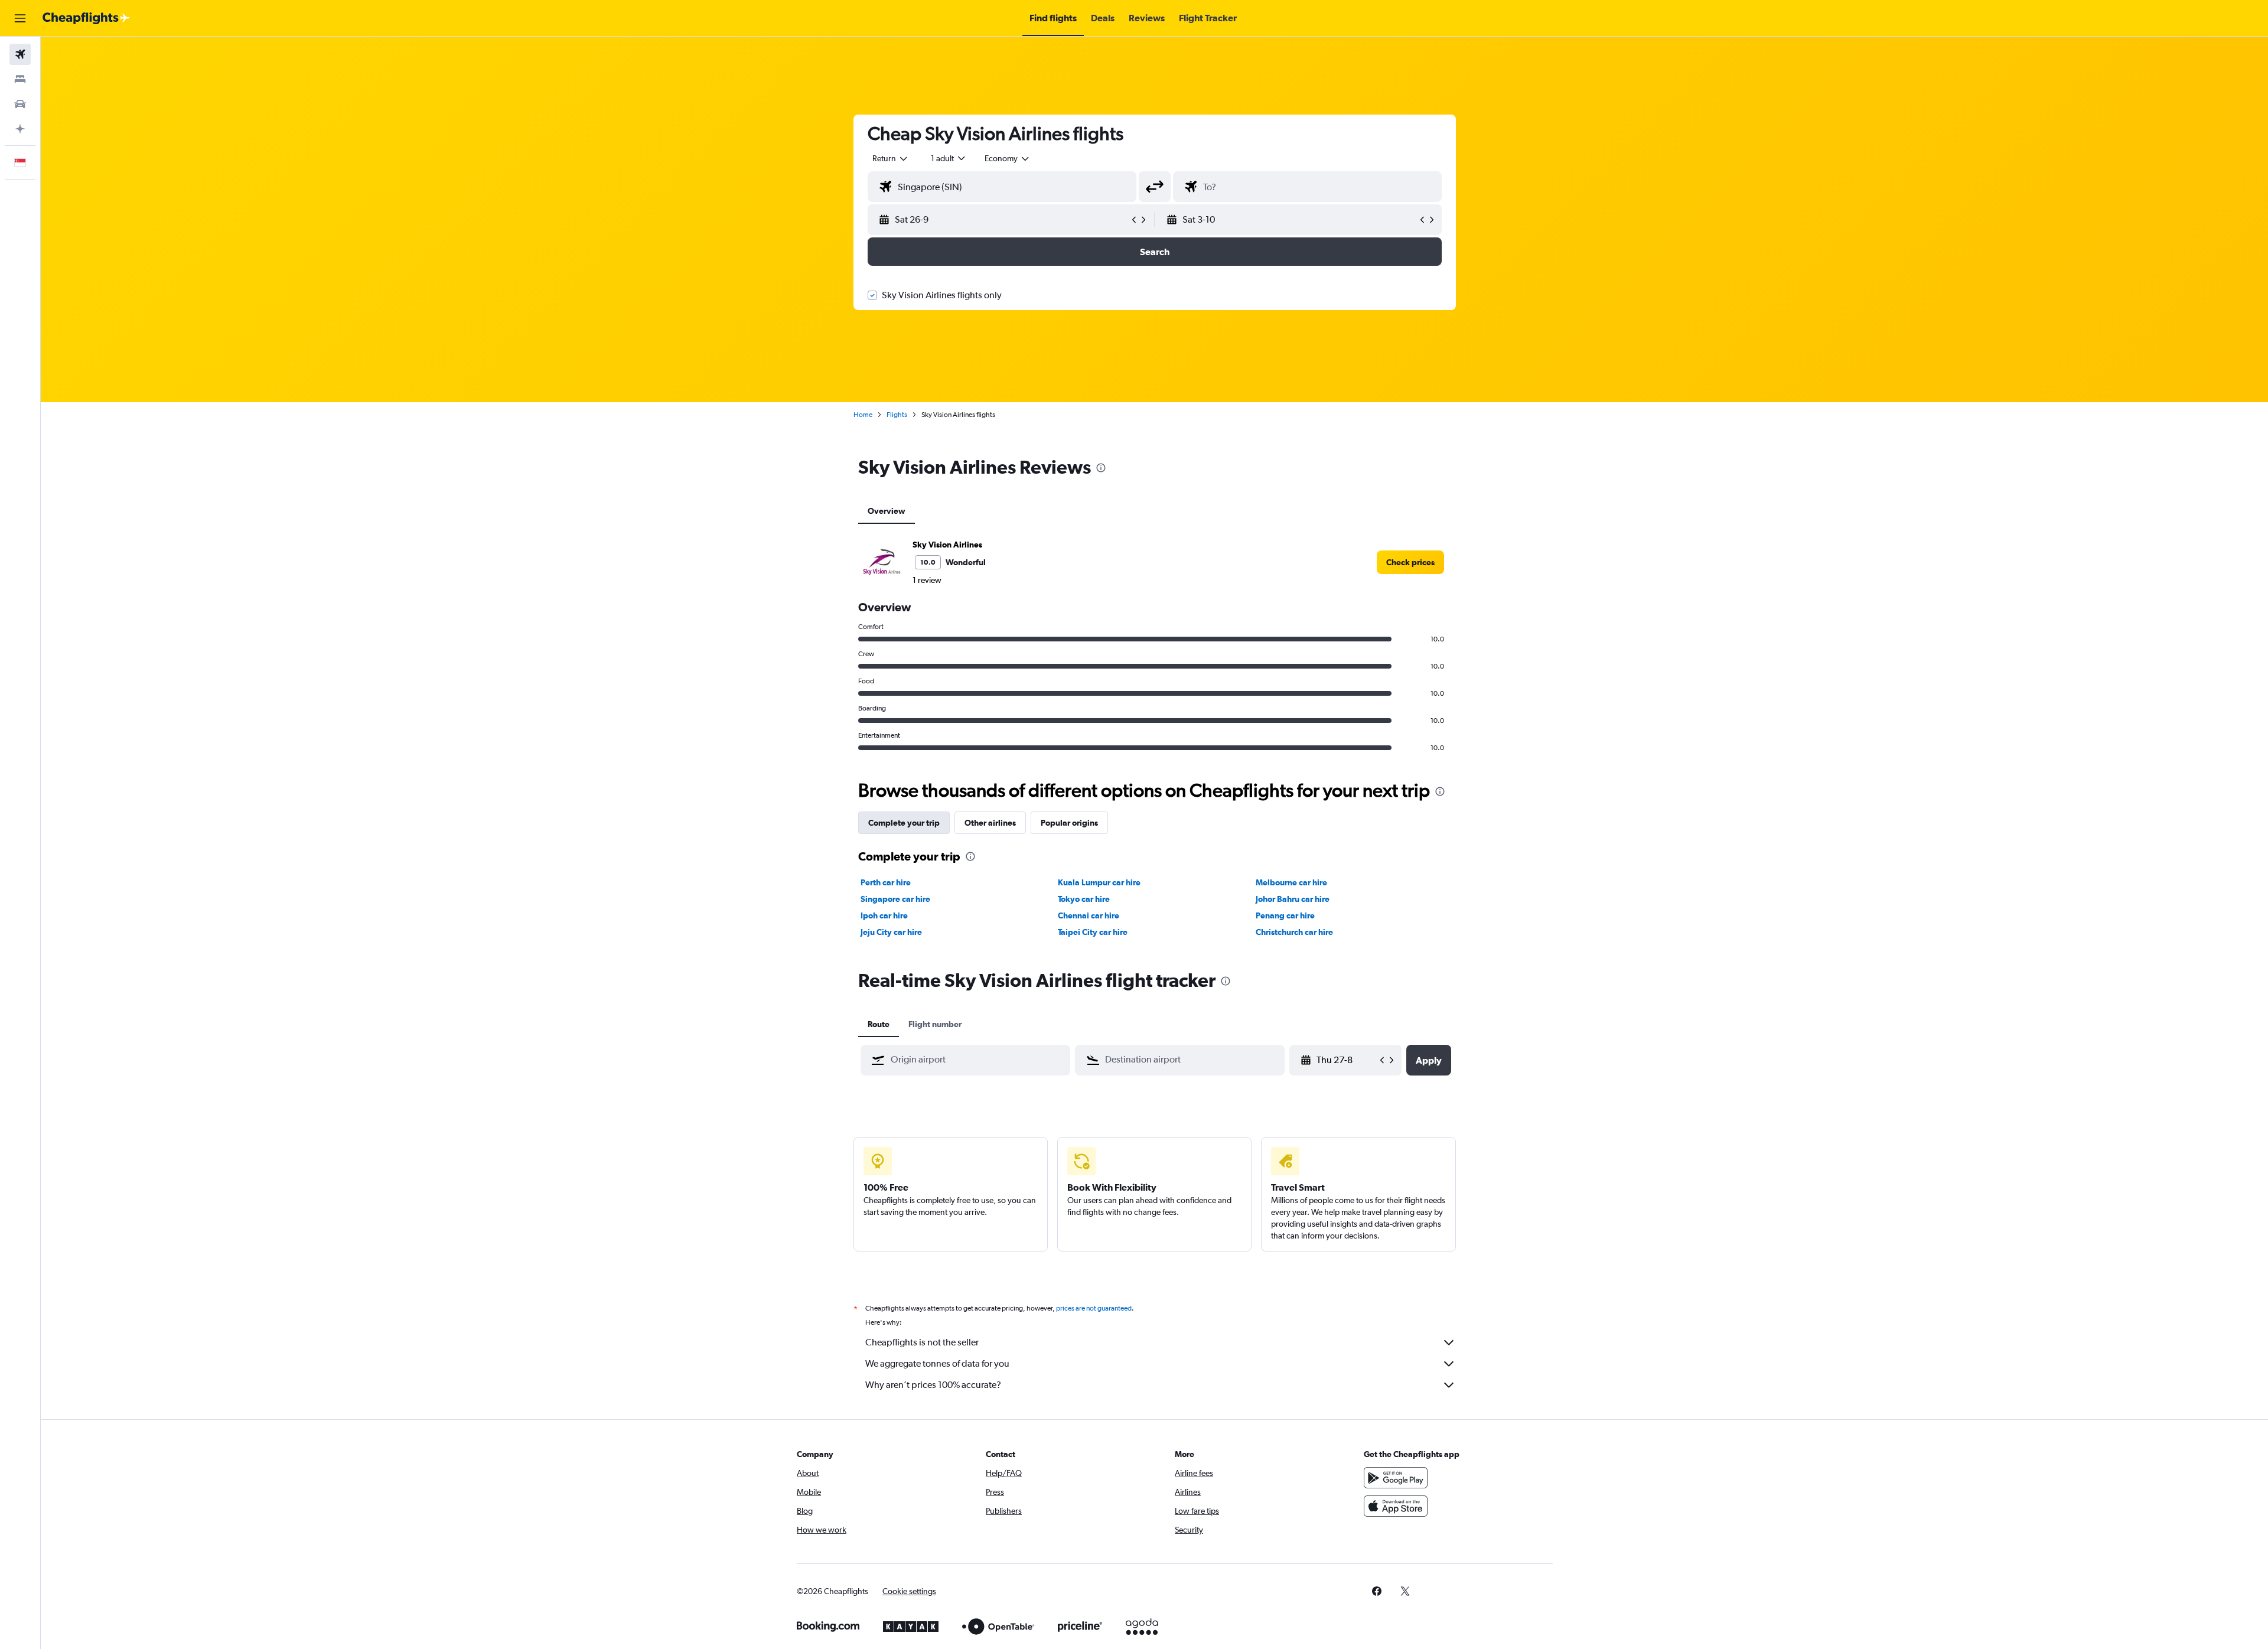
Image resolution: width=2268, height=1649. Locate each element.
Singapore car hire (895, 899)
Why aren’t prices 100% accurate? (933, 1385)
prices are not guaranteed (1094, 1308)
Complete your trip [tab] (904, 823)
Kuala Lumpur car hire (1099, 882)
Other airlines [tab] (990, 823)
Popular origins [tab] (1069, 823)
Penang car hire (1285, 915)
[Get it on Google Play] (1396, 1478)
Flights (897, 415)
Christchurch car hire (1294, 932)
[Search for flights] (20, 54)
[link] (1410, 562)
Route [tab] (879, 1024)
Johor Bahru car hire (1293, 899)
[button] (20, 18)
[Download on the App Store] (1396, 1506)
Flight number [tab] (935, 1024)
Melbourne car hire (1291, 882)
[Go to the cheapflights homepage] (86, 18)
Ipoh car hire (884, 915)
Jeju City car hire (891, 932)
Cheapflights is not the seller (922, 1342)
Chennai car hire (1089, 915)
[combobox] (891, 158)
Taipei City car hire (1093, 932)
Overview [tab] (887, 511)
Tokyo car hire (1084, 899)
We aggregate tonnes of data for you (937, 1363)
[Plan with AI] (20, 129)
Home (863, 415)
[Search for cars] (20, 104)
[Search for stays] (20, 79)
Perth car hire (886, 882)
